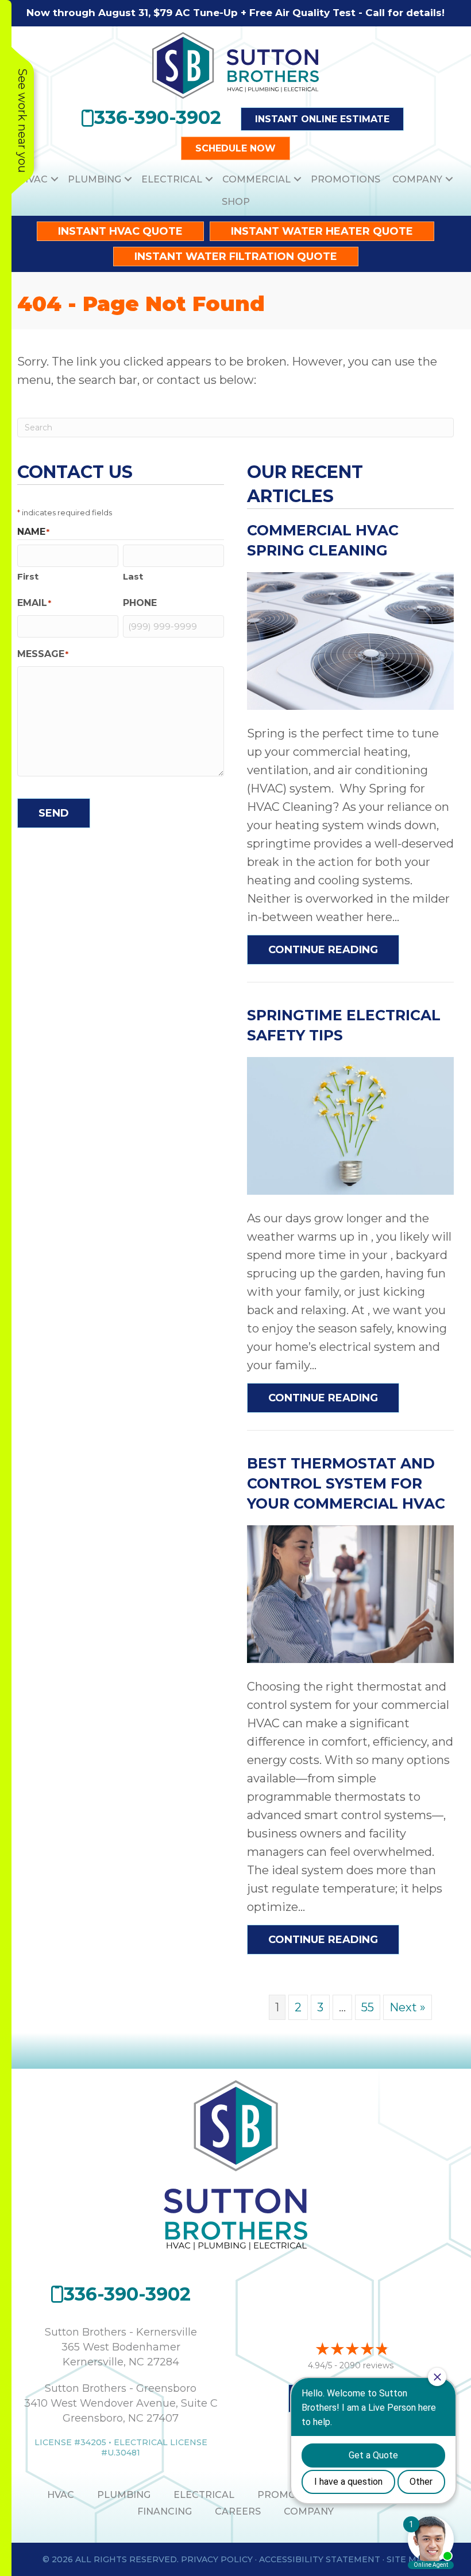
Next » (408, 2007)
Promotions (345, 179)
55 (368, 2007)
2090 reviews (366, 2365)
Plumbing (94, 179)
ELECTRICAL (204, 2495)
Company (417, 179)
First (28, 576)
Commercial (256, 179)
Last (133, 576)
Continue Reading (334, 949)
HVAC (34, 179)
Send (54, 813)
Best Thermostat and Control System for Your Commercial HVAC (346, 1483)
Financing (165, 2511)
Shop (236, 202)
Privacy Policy (217, 2559)
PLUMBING (124, 2495)
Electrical (172, 179)
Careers (238, 2511)
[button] (55, 179)
